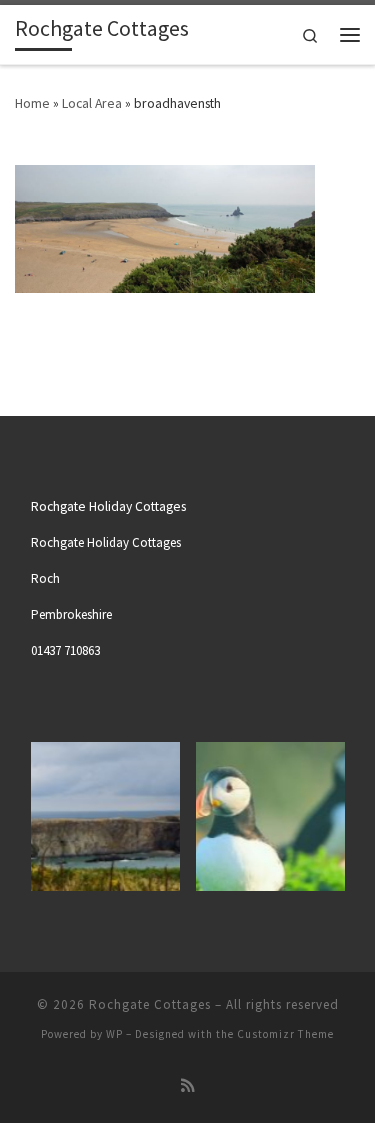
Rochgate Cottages (150, 1004)
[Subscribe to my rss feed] (188, 1086)
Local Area (92, 103)
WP (114, 1034)
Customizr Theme (285, 1034)
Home (32, 103)
